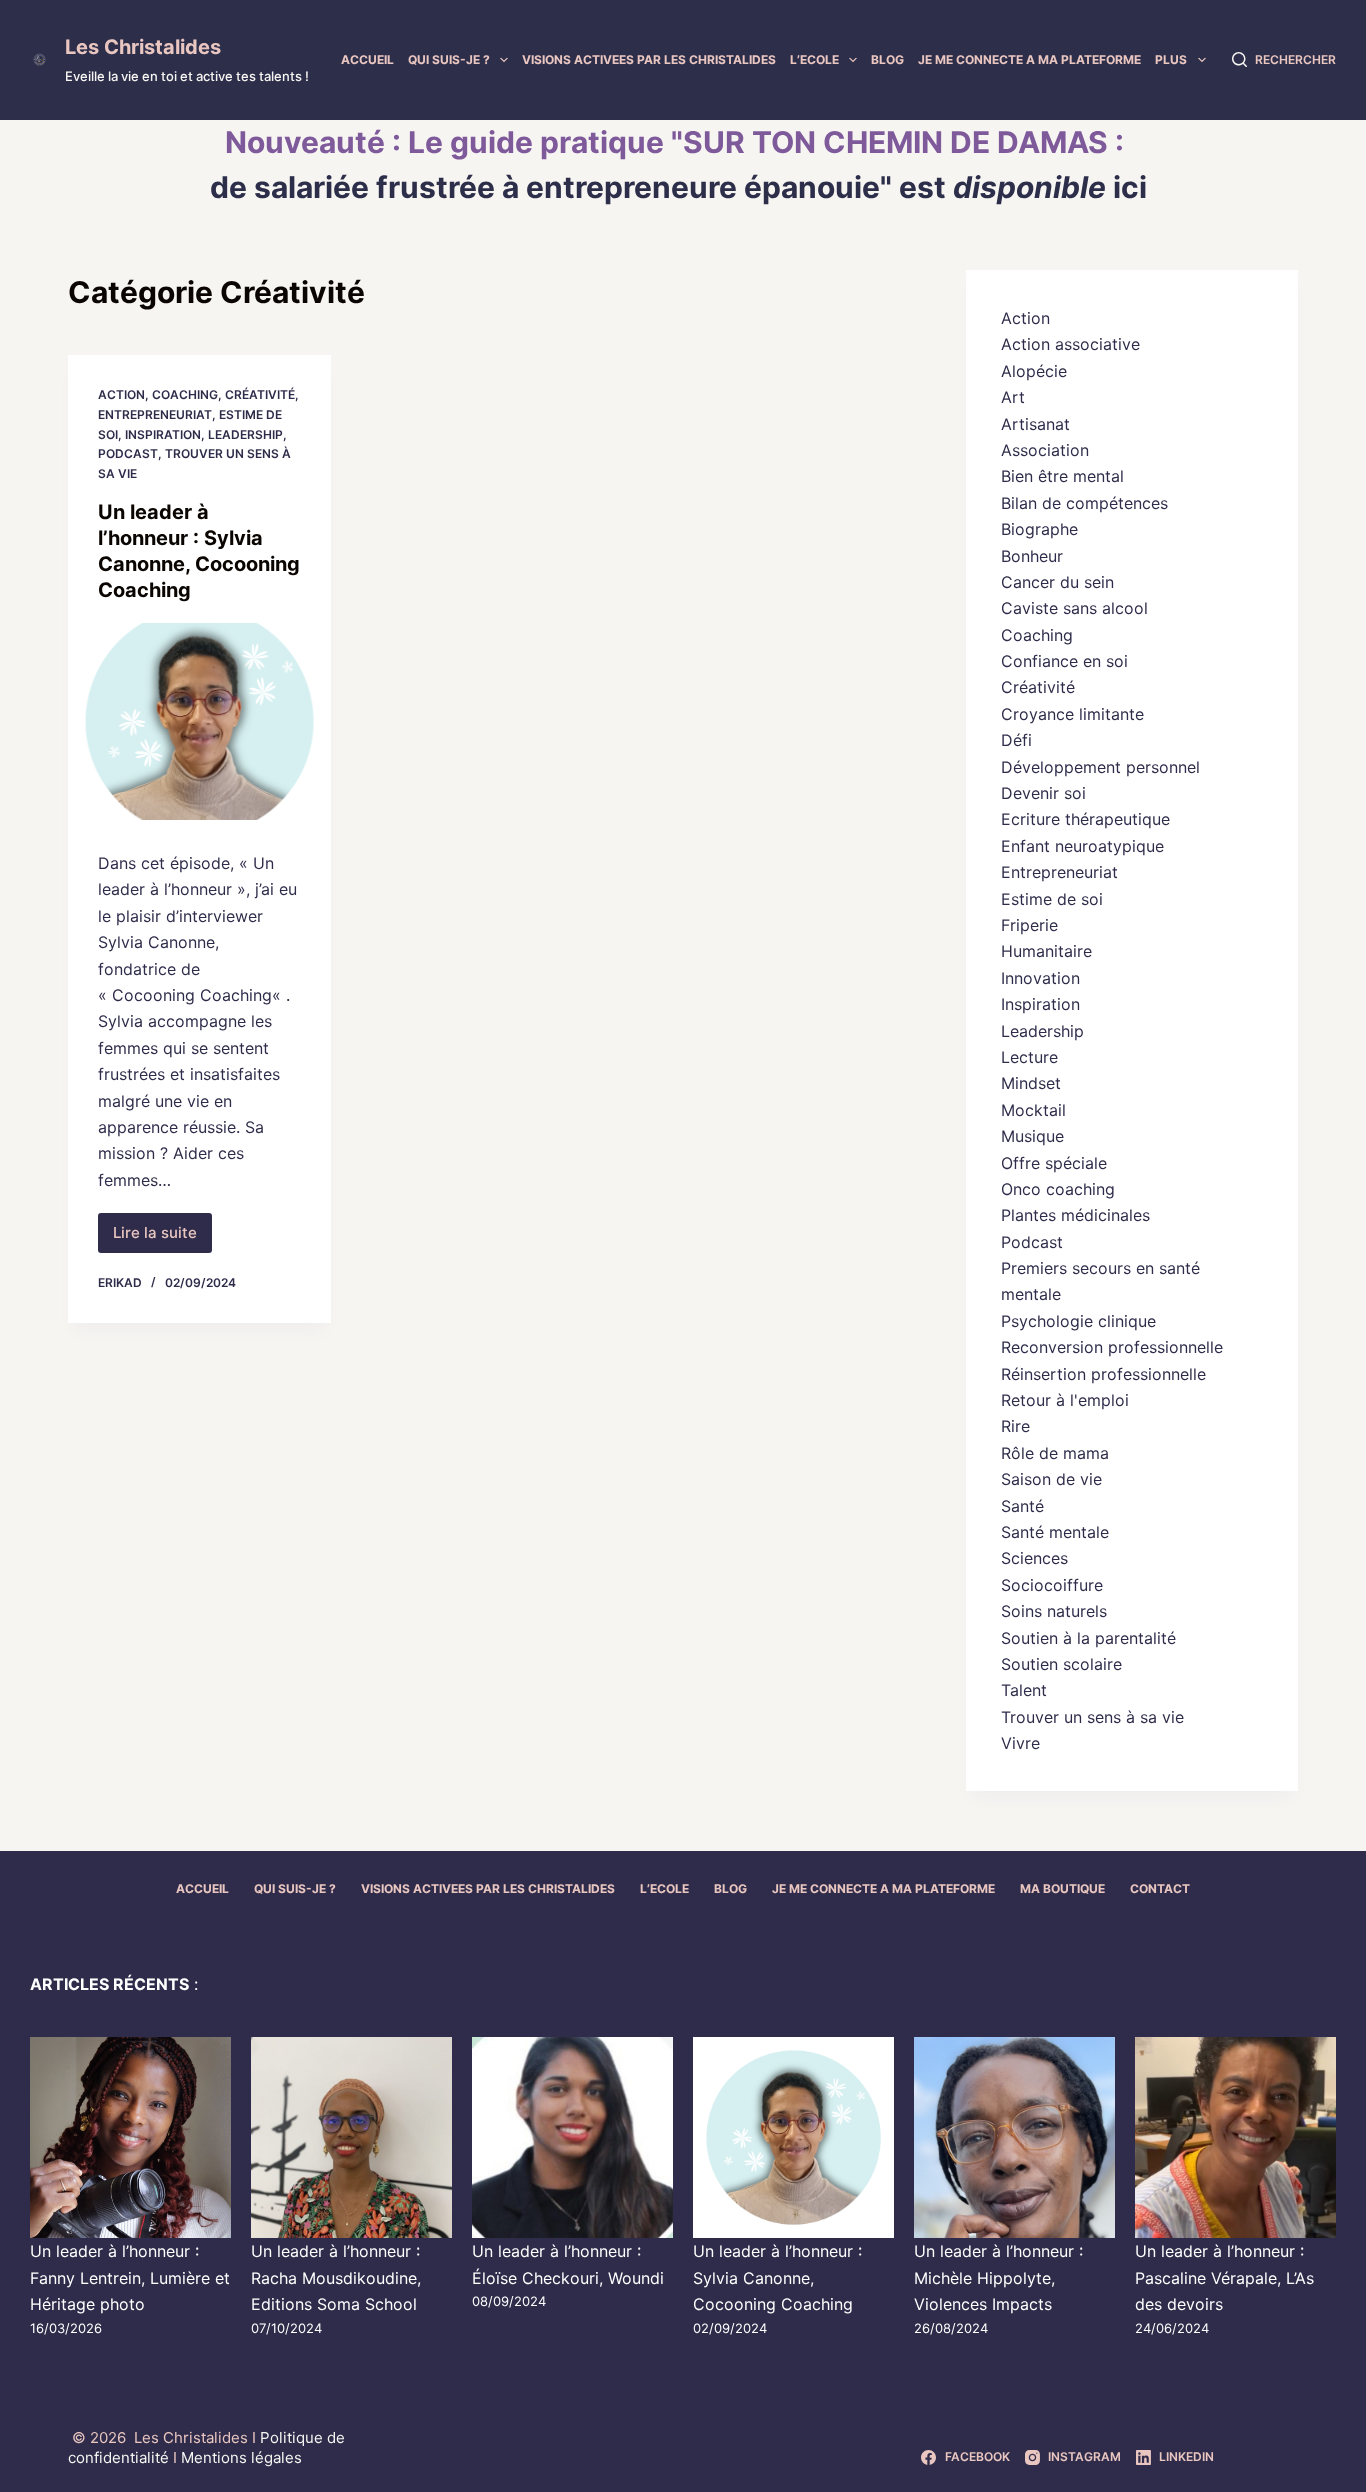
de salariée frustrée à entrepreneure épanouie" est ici (678, 187)
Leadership (245, 434)
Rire (1015, 1426)
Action (121, 394)
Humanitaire (1046, 951)
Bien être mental (1062, 476)
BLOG (887, 59)
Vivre (1020, 1743)
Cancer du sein (1057, 582)
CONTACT (1160, 1888)
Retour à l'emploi (1065, 1400)
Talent (1024, 1690)
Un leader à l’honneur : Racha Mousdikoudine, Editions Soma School (336, 2277)
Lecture (1029, 1057)
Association (1045, 450)
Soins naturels (1054, 1611)
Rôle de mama (1055, 1453)
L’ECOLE (814, 59)
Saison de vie (1051, 1479)
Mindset (1031, 1083)
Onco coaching (1058, 1189)
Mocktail (1033, 1110)
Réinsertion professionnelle (1103, 1374)
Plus (1171, 59)
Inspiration (163, 434)
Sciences (1034, 1558)
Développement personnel (1100, 767)
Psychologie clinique (1078, 1321)
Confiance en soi (1064, 661)
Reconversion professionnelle (1112, 1347)
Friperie (1029, 925)
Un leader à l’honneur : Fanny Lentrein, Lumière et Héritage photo (130, 2277)
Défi (1016, 740)
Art (1013, 397)
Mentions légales (241, 2457)
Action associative (1070, 344)
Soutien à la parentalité (1088, 1638)
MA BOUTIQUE (1062, 1888)
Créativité (260, 394)
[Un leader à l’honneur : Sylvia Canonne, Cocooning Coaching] (199, 721)
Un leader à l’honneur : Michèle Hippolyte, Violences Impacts (998, 2277)
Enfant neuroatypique (1082, 846)
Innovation (1040, 978)
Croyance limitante (1072, 714)
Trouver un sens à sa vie (1092, 1717)
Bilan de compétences (1084, 503)
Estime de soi (1052, 899)
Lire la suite (162, 1238)
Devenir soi (1043, 793)
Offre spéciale (1054, 1163)
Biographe (1039, 529)
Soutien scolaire (1061, 1664)
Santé (1022, 1506)
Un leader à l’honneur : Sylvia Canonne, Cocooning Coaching (777, 2277)
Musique (1032, 1136)
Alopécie (1034, 371)
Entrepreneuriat (155, 414)
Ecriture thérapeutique (1085, 819)
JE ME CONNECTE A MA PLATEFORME (1029, 59)
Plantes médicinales (1075, 1215)
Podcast (128, 453)
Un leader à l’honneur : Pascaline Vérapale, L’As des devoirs (1224, 2277)
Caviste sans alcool (1074, 608)
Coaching (185, 394)
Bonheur (1032, 556)
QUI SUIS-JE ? (449, 59)
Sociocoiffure (1052, 1585)
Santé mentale (1055, 1532)
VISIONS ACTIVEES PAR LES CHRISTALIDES (649, 59)
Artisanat (1035, 424)
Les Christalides (143, 47)
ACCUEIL (367, 59)
